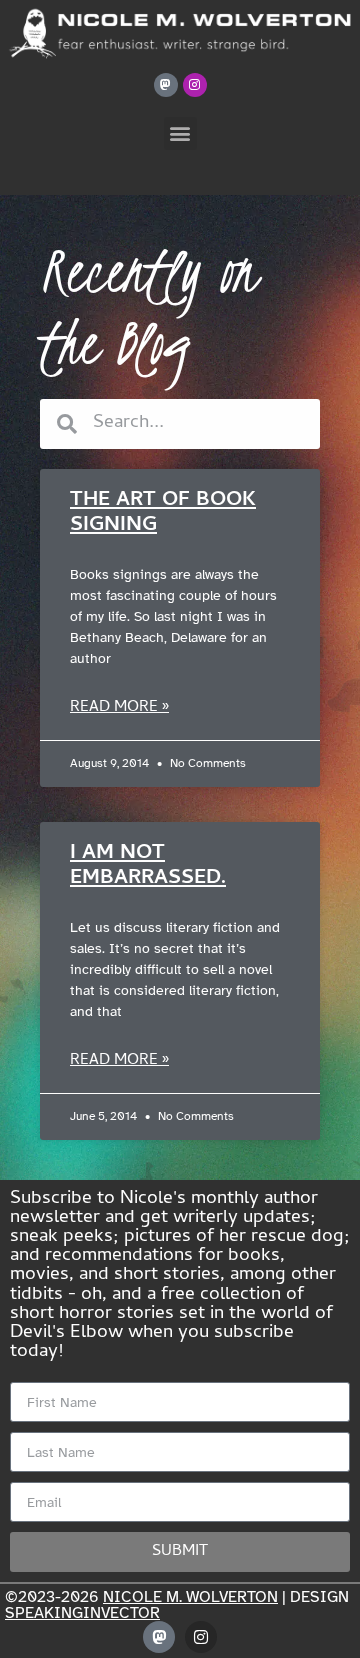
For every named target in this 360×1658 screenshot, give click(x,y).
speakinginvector (82, 1613)
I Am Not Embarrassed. (148, 866)
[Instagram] (195, 85)
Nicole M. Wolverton (190, 1597)
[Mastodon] (166, 85)
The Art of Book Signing (163, 513)
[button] (180, 133)
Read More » (119, 708)
